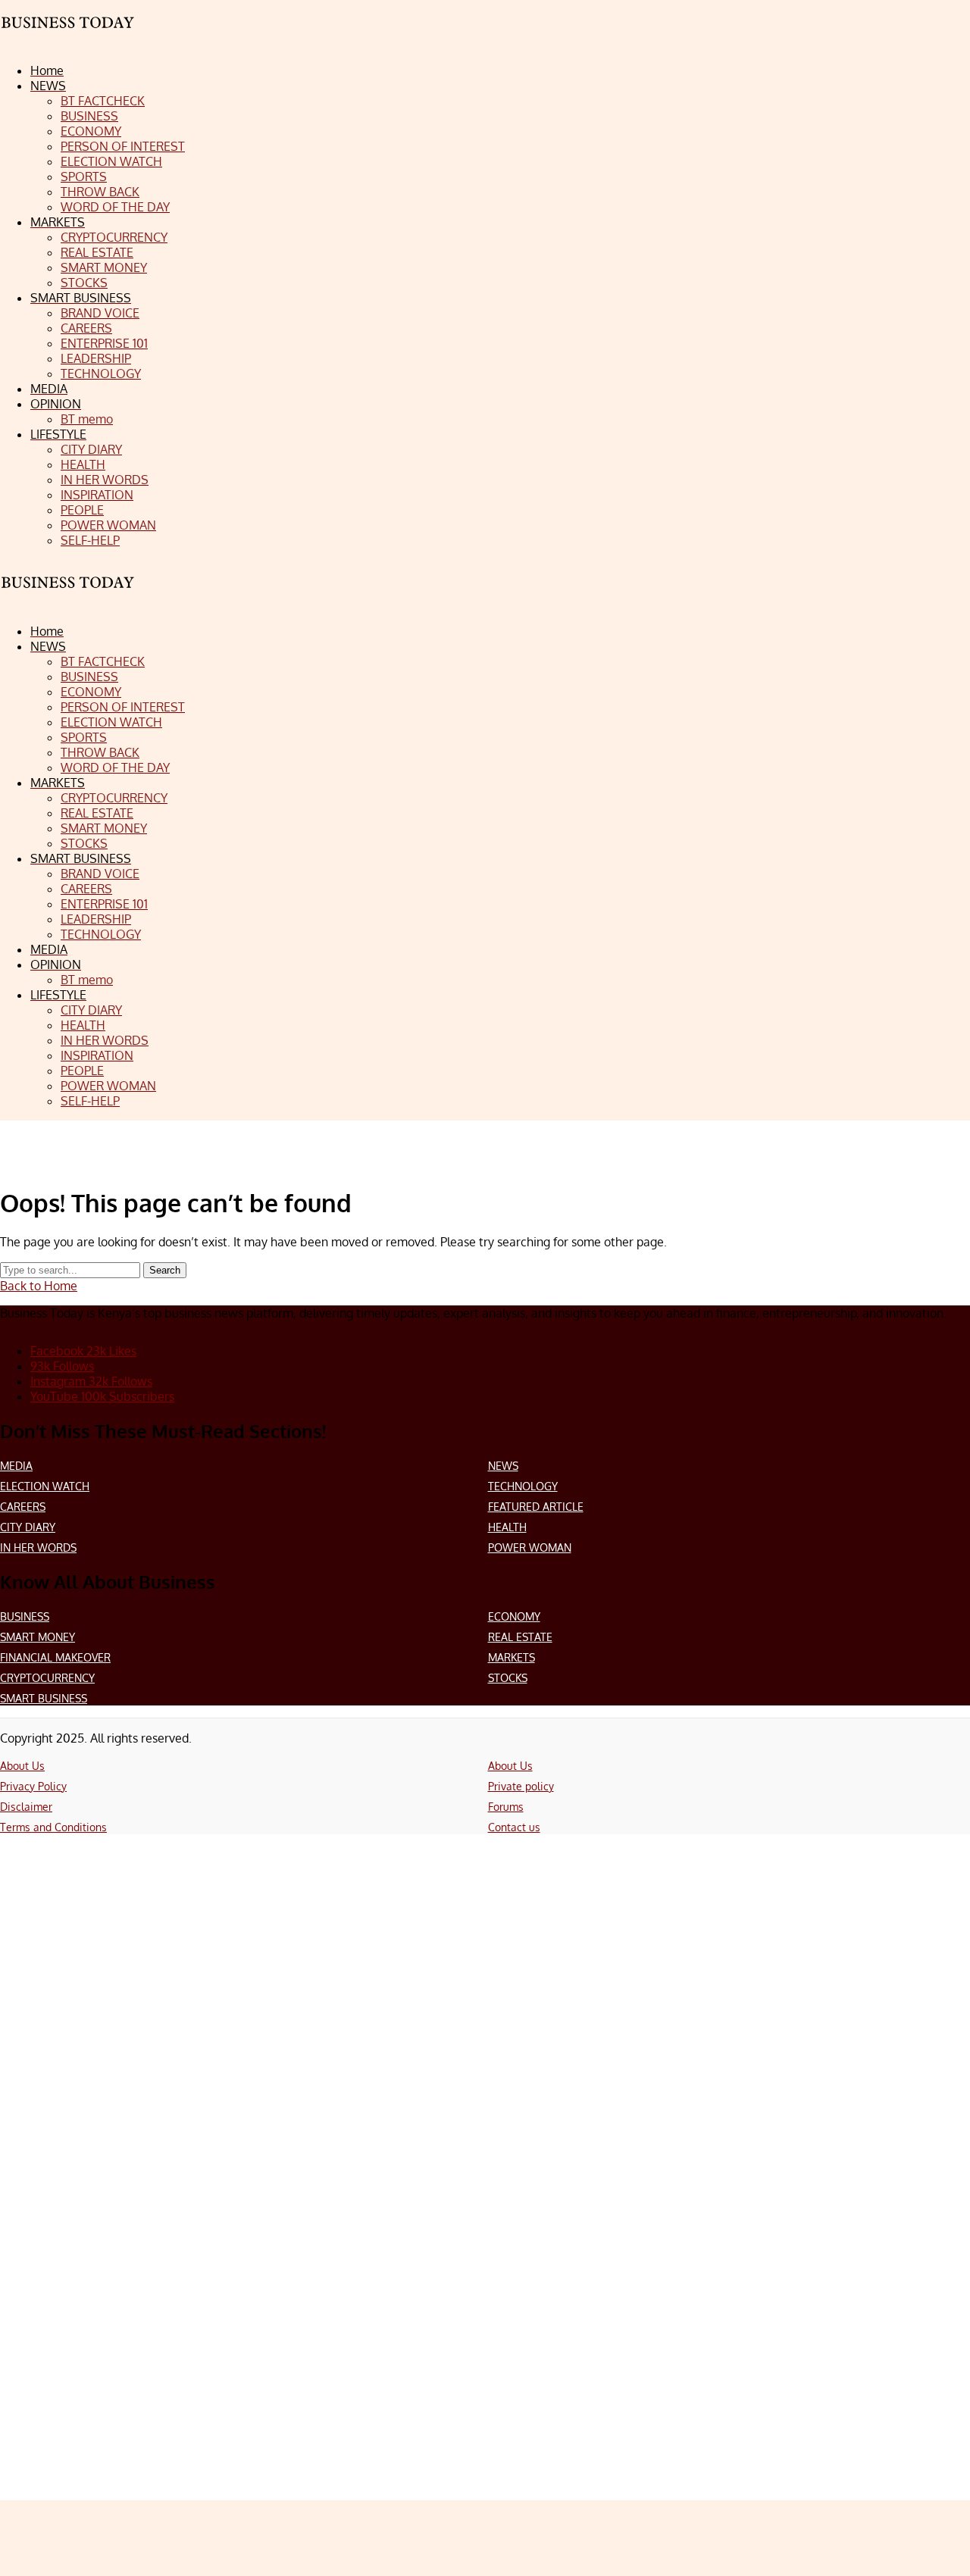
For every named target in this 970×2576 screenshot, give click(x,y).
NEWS (503, 1466)
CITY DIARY (28, 1527)
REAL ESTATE (520, 1637)
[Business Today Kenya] (68, 596)
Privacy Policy (33, 1786)
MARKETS (512, 1657)
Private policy (521, 1786)
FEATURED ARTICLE (536, 1507)
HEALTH (507, 1527)
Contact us (514, 1827)
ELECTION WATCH (45, 1486)
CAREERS (23, 1507)
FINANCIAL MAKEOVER (55, 1657)
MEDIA (16, 1466)
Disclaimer (26, 1807)
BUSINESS (25, 1616)
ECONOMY (514, 1616)
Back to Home (39, 1286)
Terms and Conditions (53, 1827)
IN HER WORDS (38, 1547)
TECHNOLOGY (523, 1486)
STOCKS (508, 1678)
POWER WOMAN (530, 1547)
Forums (506, 1807)
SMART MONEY (38, 1637)
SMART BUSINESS (44, 1698)
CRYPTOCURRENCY (47, 1678)
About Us (22, 1766)
